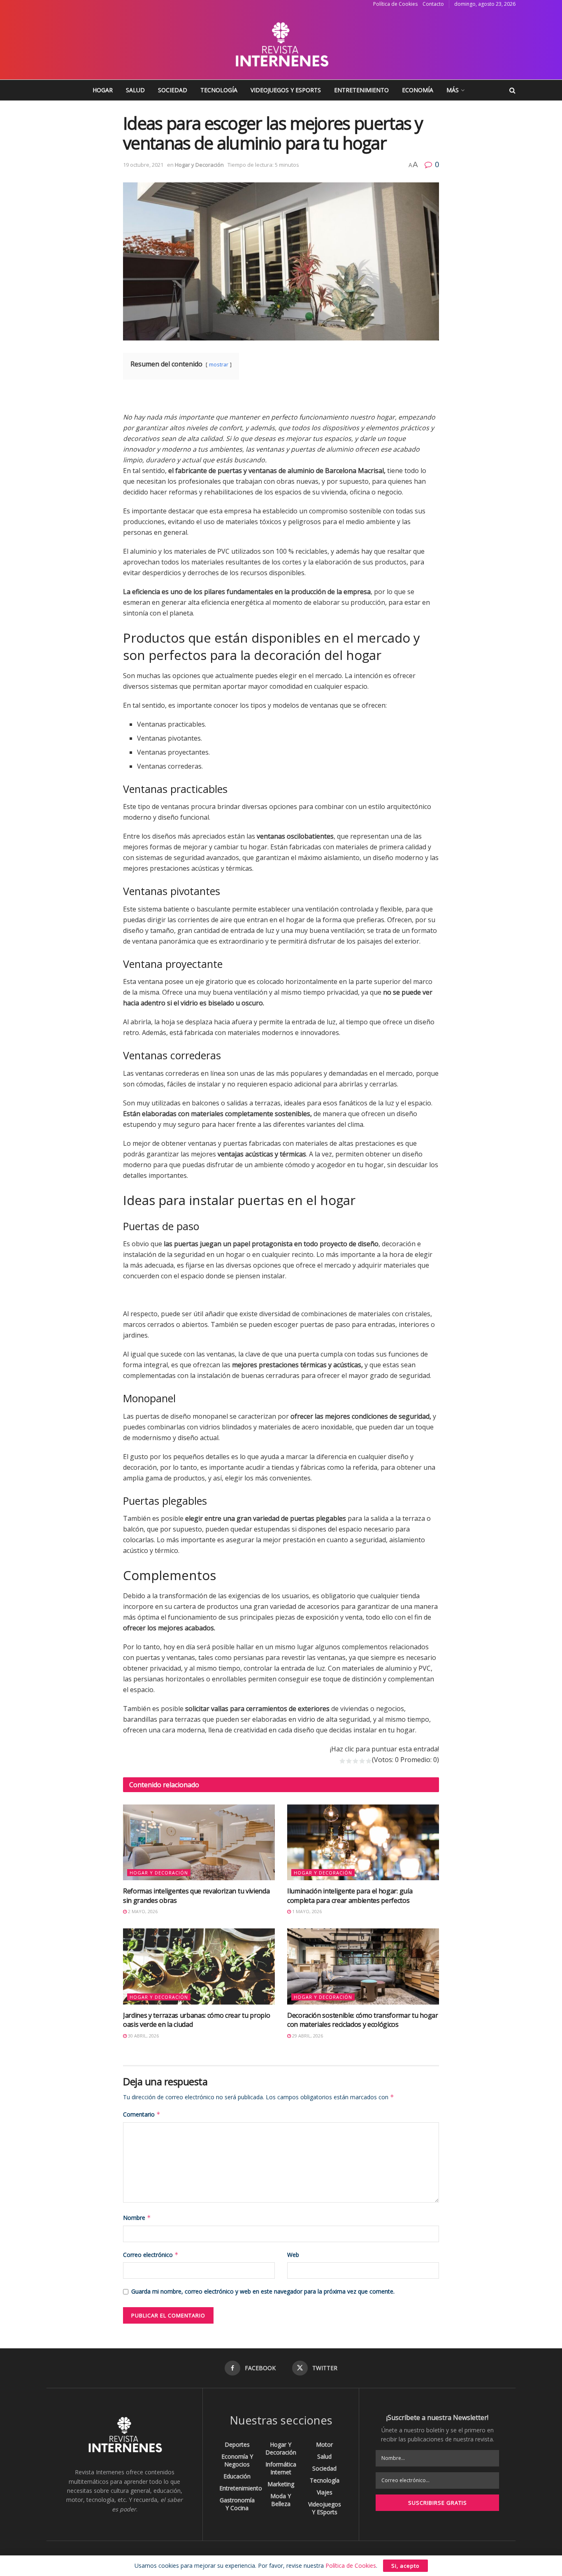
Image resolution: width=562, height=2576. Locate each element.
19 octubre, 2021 (143, 165)
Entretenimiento (361, 90)
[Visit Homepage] (281, 44)
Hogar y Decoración (199, 165)
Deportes (237, 2444)
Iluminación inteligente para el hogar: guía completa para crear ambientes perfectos (350, 1895)
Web (293, 2255)
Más (453, 90)
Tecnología (219, 90)
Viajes (325, 2492)
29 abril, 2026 (307, 2036)
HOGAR (103, 90)
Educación (237, 2476)
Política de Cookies (395, 4)
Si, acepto (405, 2566)
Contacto (433, 4)
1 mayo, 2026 (306, 1911)
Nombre (137, 2218)
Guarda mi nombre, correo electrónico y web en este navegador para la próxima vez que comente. (263, 2291)
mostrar (219, 364)
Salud (135, 90)
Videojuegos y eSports (286, 90)
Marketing (281, 2484)
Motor (324, 2444)
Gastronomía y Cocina (237, 2504)
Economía (418, 90)
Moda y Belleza (281, 2500)
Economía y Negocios (237, 2460)
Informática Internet (281, 2468)
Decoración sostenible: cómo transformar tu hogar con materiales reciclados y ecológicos (363, 2020)
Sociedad (173, 90)
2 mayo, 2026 (142, 1911)
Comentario (142, 2114)
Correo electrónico (151, 2255)
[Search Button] (512, 90)
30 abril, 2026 (143, 2036)
